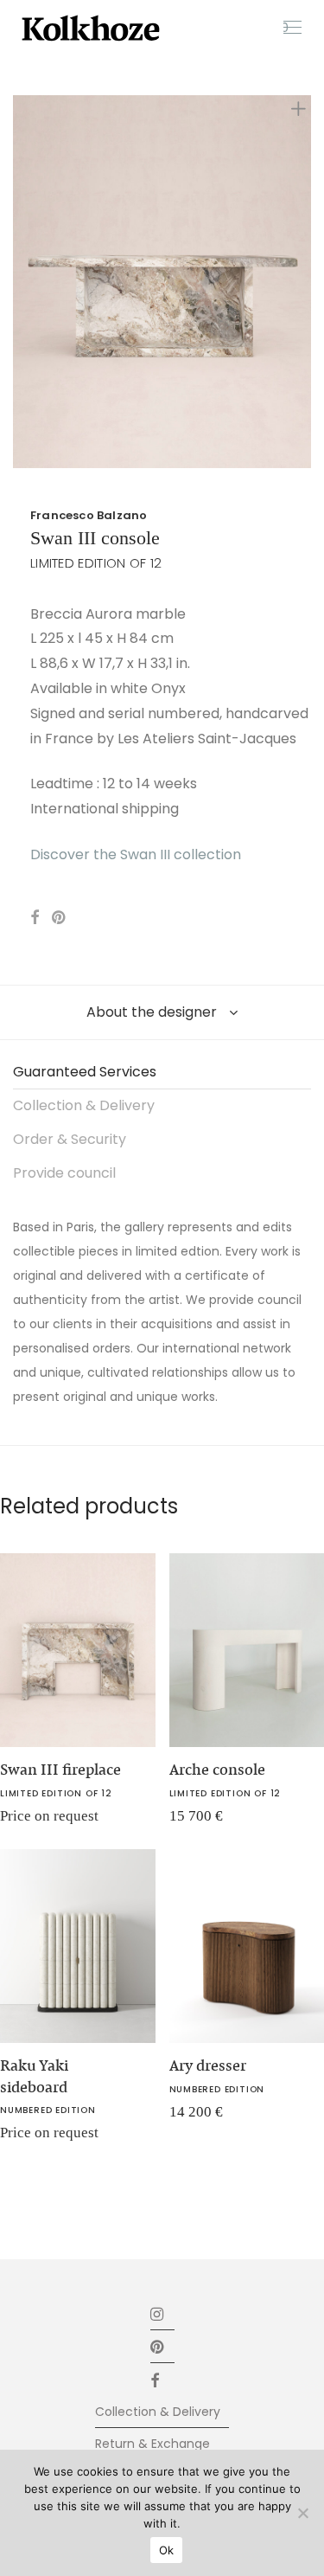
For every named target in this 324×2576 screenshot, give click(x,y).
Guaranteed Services (85, 1072)
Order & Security (70, 1139)
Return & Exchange (152, 2444)
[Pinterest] (158, 2346)
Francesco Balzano (89, 515)
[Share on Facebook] (35, 918)
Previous (16, 282)
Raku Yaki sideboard (34, 2076)
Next (308, 282)
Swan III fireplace (60, 1770)
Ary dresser (208, 2065)
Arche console (217, 1770)
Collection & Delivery (84, 1105)
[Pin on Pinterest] (60, 918)
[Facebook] (162, 2379)
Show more (191, 1822)
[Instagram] (158, 2313)
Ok (167, 2550)
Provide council (64, 1173)
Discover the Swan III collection (136, 854)
